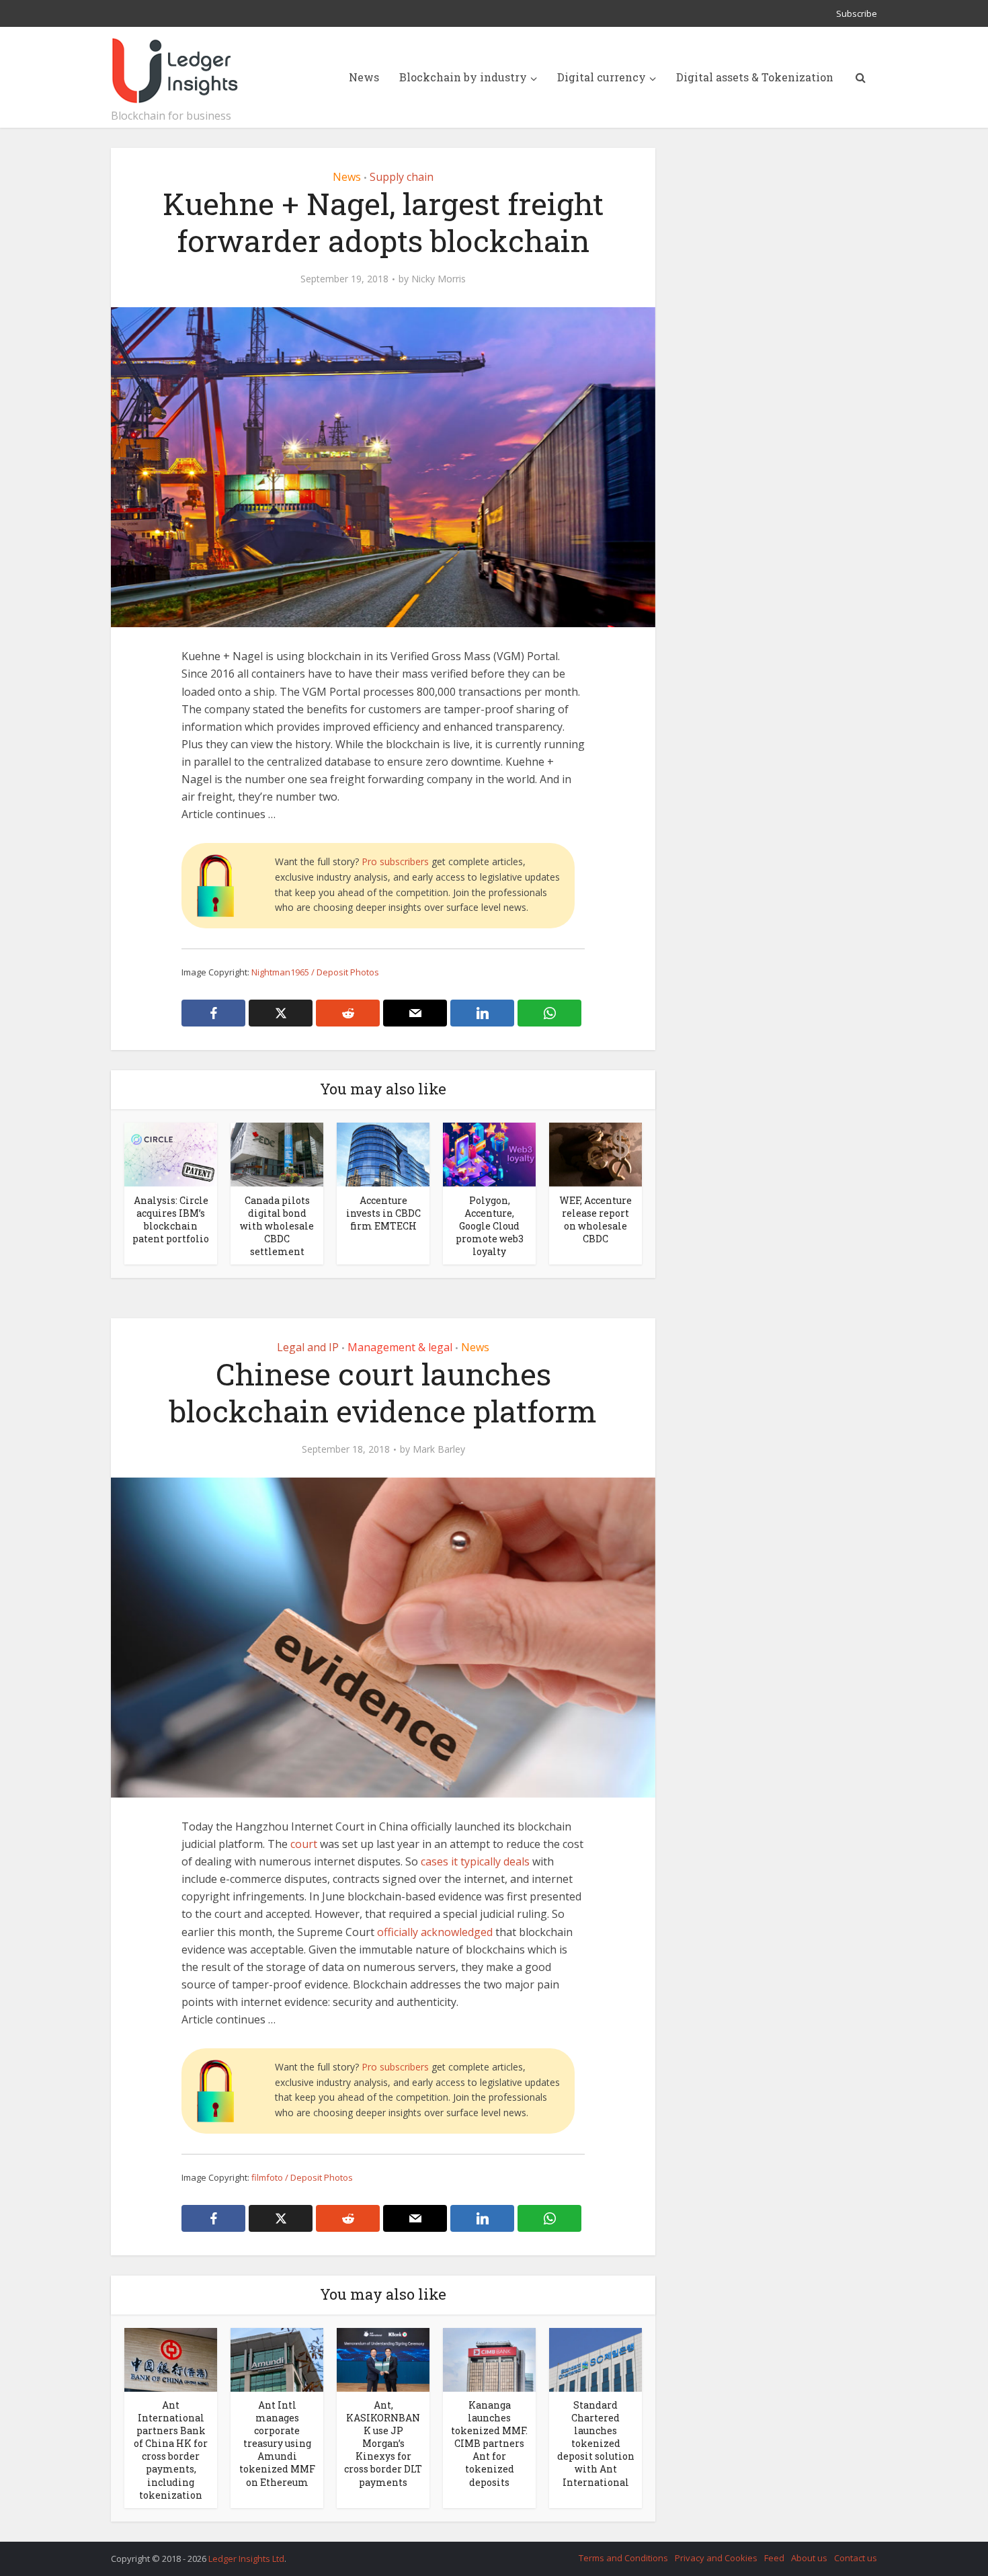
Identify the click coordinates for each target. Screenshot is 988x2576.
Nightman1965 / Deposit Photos (315, 972)
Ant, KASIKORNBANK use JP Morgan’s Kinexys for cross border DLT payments (383, 2443)
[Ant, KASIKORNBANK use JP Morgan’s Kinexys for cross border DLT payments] (383, 2359)
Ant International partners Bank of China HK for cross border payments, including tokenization (171, 2450)
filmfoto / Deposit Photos (302, 2177)
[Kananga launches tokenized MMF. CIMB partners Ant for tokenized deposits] (489, 2359)
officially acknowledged (435, 1932)
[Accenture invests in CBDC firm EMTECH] (383, 1154)
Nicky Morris (439, 279)
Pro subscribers (395, 861)
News (364, 77)
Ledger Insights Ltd (246, 2559)
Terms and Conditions (623, 2558)
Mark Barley (439, 1449)
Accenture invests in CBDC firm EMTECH (383, 1213)
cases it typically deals (475, 1861)
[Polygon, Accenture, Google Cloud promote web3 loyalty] (489, 1154)
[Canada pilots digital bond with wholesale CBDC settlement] (277, 1154)
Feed (774, 2558)
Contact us (856, 2558)
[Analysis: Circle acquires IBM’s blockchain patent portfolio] (171, 1154)
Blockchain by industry (463, 77)
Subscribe (857, 13)
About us (809, 2558)
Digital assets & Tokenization (755, 77)
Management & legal (400, 1347)
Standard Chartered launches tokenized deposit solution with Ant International (596, 2443)
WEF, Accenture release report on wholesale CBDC (595, 1219)
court (304, 1844)
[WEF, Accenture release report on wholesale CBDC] (595, 1154)
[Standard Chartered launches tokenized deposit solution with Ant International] (595, 2359)
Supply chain (402, 177)
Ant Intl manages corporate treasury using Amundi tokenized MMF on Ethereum (277, 2443)
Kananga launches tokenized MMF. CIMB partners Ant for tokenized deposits (489, 2443)
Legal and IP (308, 1347)
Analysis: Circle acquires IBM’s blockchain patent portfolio (171, 1219)
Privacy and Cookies (716, 2558)
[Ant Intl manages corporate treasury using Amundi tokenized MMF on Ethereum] (277, 2359)
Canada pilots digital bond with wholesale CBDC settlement (277, 1226)
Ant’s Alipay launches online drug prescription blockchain (481, 2552)
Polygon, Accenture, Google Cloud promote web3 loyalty (490, 1226)
